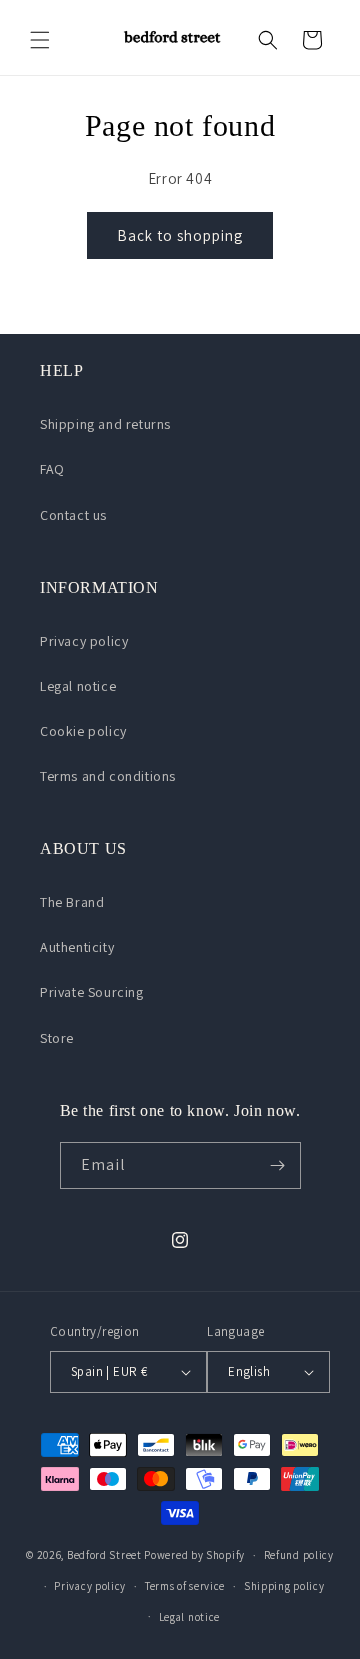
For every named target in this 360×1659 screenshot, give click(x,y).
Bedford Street (104, 1555)
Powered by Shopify (194, 1555)
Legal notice (78, 686)
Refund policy (299, 1555)
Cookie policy (83, 731)
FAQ (52, 469)
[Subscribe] (278, 1165)
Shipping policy (284, 1586)
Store (57, 1038)
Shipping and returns (105, 424)
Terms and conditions (108, 776)
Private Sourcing (92, 992)
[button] (40, 40)
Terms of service (185, 1586)
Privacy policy (84, 641)
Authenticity (77, 947)
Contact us (73, 515)
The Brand (72, 902)
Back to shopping (180, 235)
